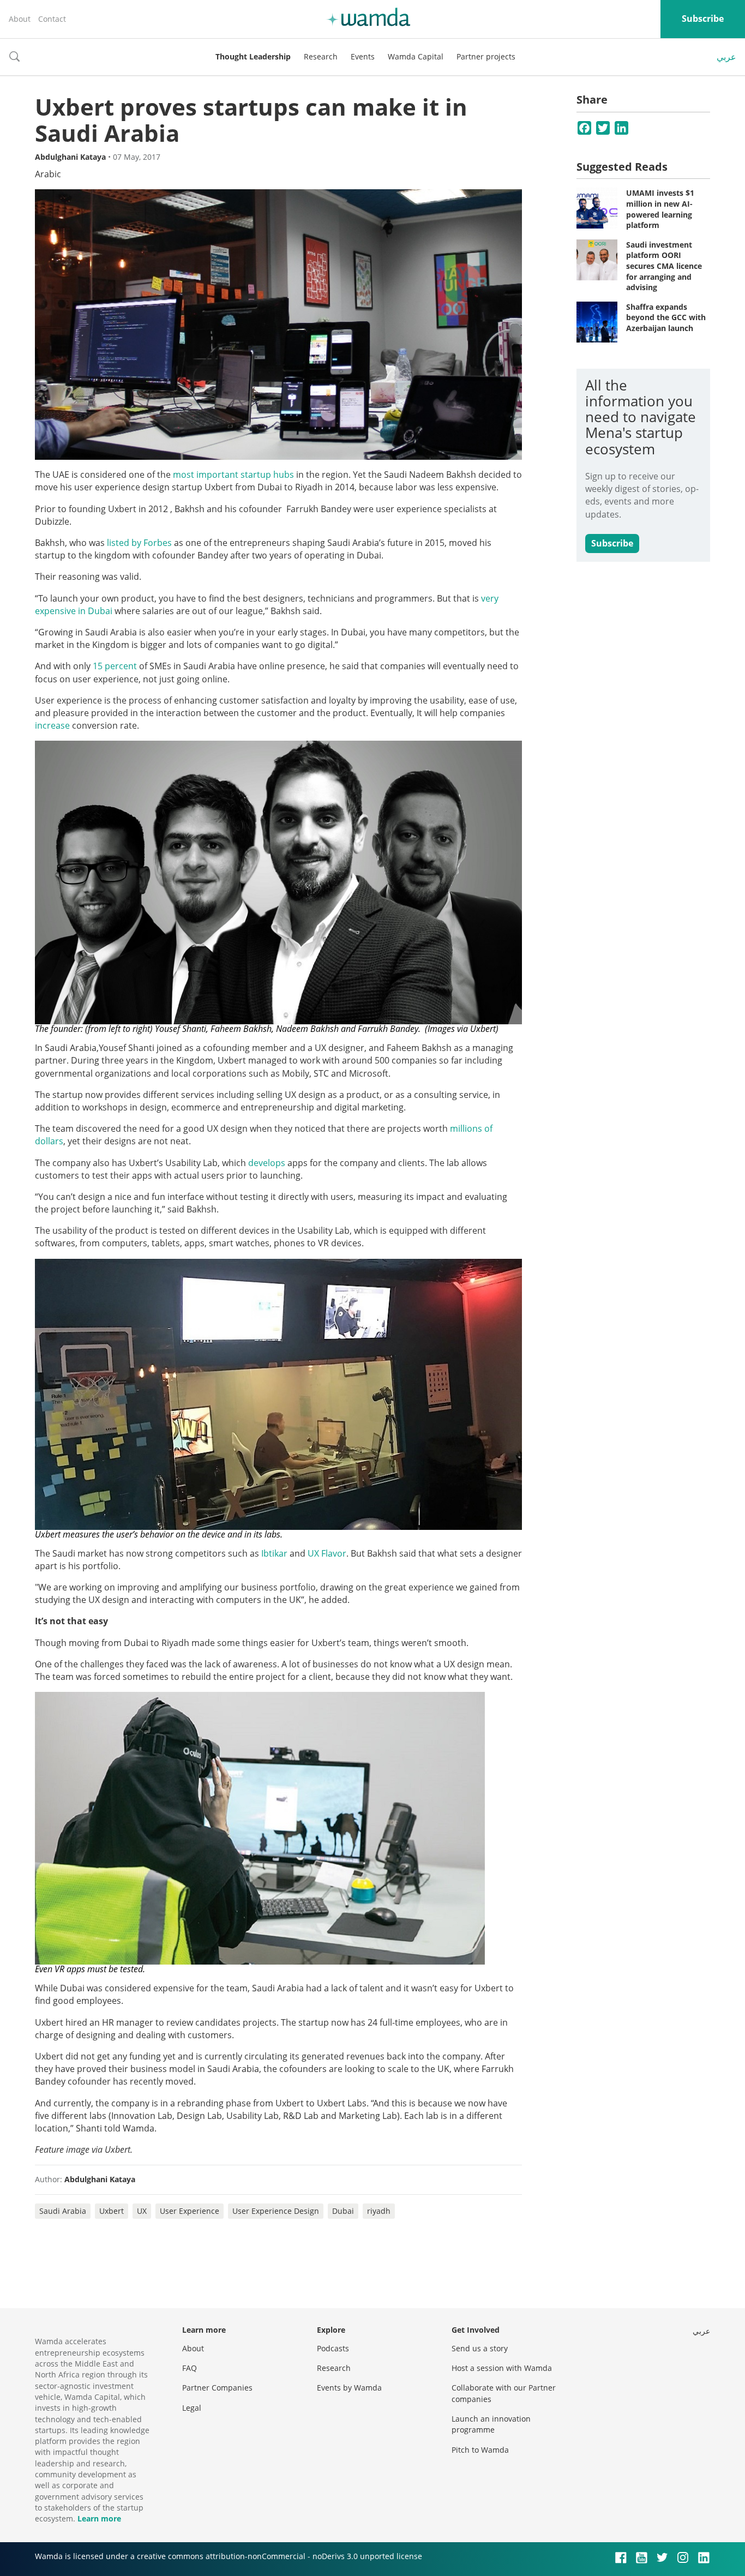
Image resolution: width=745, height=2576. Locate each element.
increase (52, 725)
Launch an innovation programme (491, 2424)
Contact (52, 19)
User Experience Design (276, 2211)
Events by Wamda (349, 2388)
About (20, 19)
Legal (192, 2408)
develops (267, 1163)
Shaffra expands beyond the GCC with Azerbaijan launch (666, 317)
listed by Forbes (139, 543)
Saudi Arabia (63, 2211)
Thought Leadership (253, 56)
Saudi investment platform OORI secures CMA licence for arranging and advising (664, 266)
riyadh (379, 2211)
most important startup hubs (232, 475)
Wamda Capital (416, 56)
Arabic (48, 174)
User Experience (190, 2211)
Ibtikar (274, 1553)
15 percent (115, 666)
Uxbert (112, 2211)
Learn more (99, 2518)
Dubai (343, 2211)
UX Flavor (327, 1553)
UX (142, 2211)
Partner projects (486, 56)
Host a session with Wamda (502, 2368)
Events (363, 56)
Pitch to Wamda (480, 2450)
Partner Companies (217, 2388)
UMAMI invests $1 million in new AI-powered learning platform (660, 209)
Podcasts (333, 2348)
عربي (726, 57)
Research (321, 56)
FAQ (190, 2368)
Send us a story (480, 2348)
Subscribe (703, 19)
